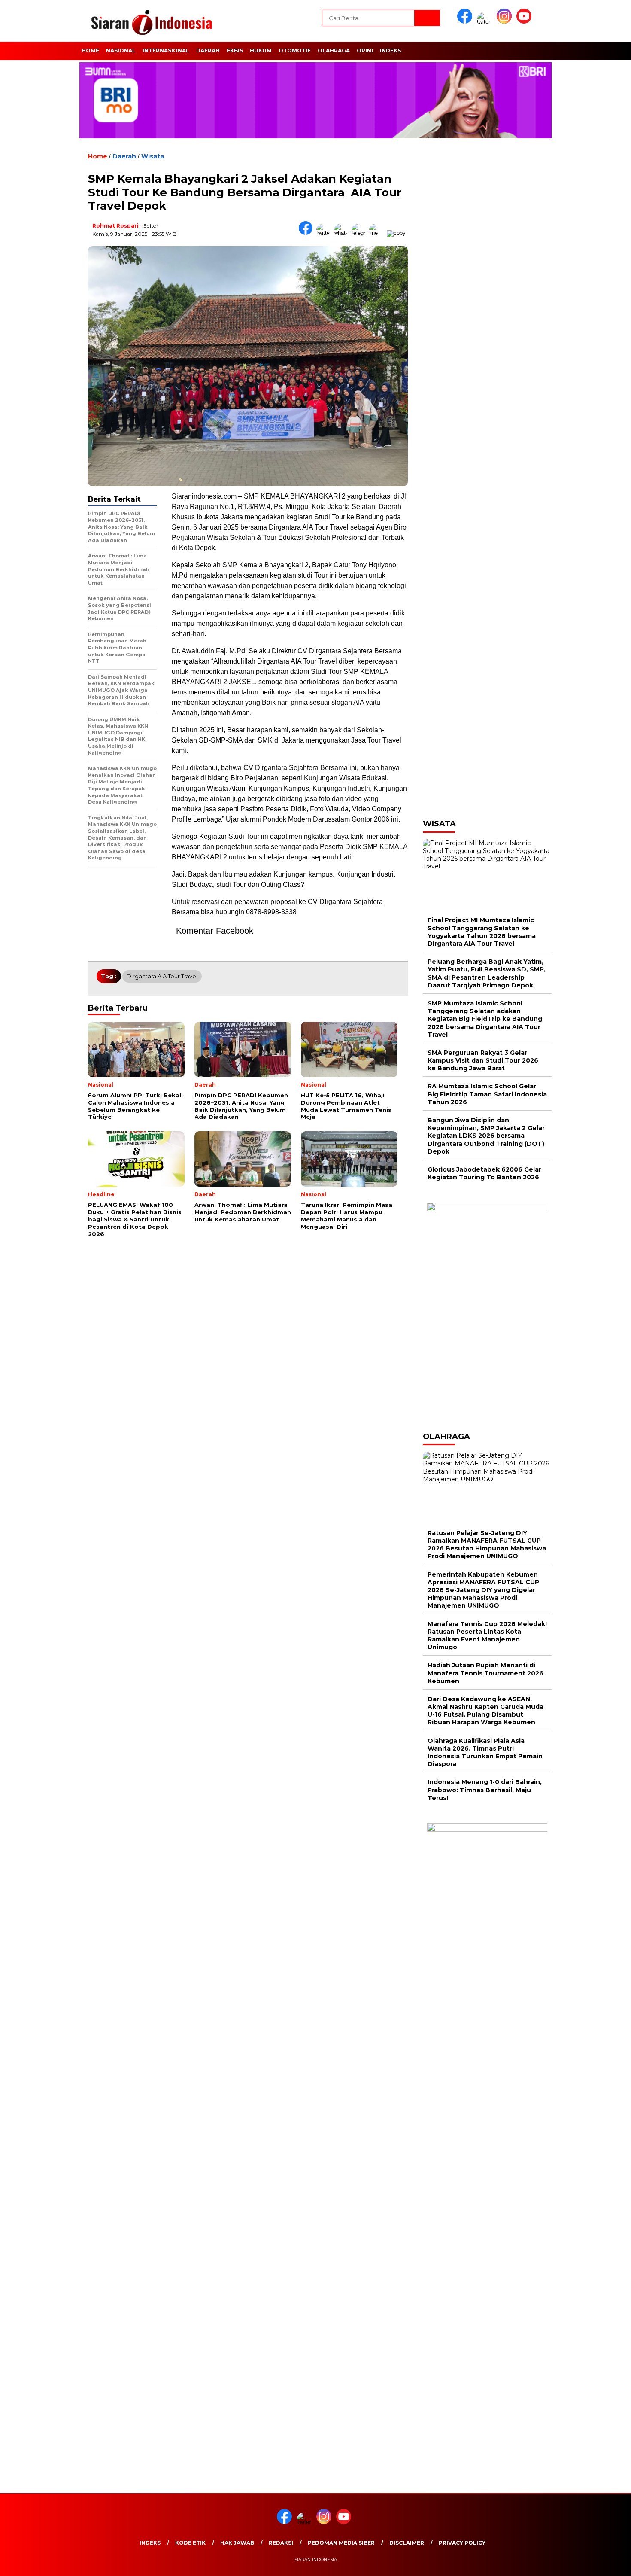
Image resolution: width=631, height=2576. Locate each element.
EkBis (235, 50)
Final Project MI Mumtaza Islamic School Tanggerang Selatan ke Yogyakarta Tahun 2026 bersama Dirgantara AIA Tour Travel (482, 932)
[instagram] (506, 22)
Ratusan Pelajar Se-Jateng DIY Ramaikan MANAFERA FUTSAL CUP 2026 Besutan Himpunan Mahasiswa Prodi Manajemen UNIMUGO (487, 1545)
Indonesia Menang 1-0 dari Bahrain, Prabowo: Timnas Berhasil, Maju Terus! (485, 1790)
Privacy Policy (462, 2543)
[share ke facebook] (308, 233)
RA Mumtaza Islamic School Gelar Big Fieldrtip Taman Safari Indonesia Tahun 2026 (487, 1094)
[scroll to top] (605, 2563)
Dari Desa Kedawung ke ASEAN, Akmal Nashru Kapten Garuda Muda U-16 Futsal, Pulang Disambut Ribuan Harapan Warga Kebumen (485, 1711)
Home (90, 50)
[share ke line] (378, 233)
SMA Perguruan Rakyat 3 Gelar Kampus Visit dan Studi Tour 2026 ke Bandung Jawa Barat (483, 1060)
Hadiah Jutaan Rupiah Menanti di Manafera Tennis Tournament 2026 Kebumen (485, 1673)
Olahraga (334, 50)
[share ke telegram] (360, 233)
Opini (365, 50)
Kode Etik (190, 2543)
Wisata (153, 156)
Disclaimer (407, 2543)
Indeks (390, 50)
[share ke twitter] (325, 233)
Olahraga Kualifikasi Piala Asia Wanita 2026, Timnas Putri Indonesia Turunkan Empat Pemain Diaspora (485, 1752)
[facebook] (466, 22)
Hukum (261, 50)
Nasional (121, 50)
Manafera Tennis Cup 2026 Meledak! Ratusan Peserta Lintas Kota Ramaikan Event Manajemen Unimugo (487, 1636)
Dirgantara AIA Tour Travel (162, 976)
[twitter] (486, 22)
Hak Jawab (237, 2543)
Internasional (166, 50)
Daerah (208, 50)
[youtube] (525, 22)
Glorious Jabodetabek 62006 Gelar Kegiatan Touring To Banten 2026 (484, 1173)
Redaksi (281, 2543)
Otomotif (295, 50)
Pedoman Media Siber (341, 2543)
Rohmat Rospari (115, 226)
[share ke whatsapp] (343, 233)
